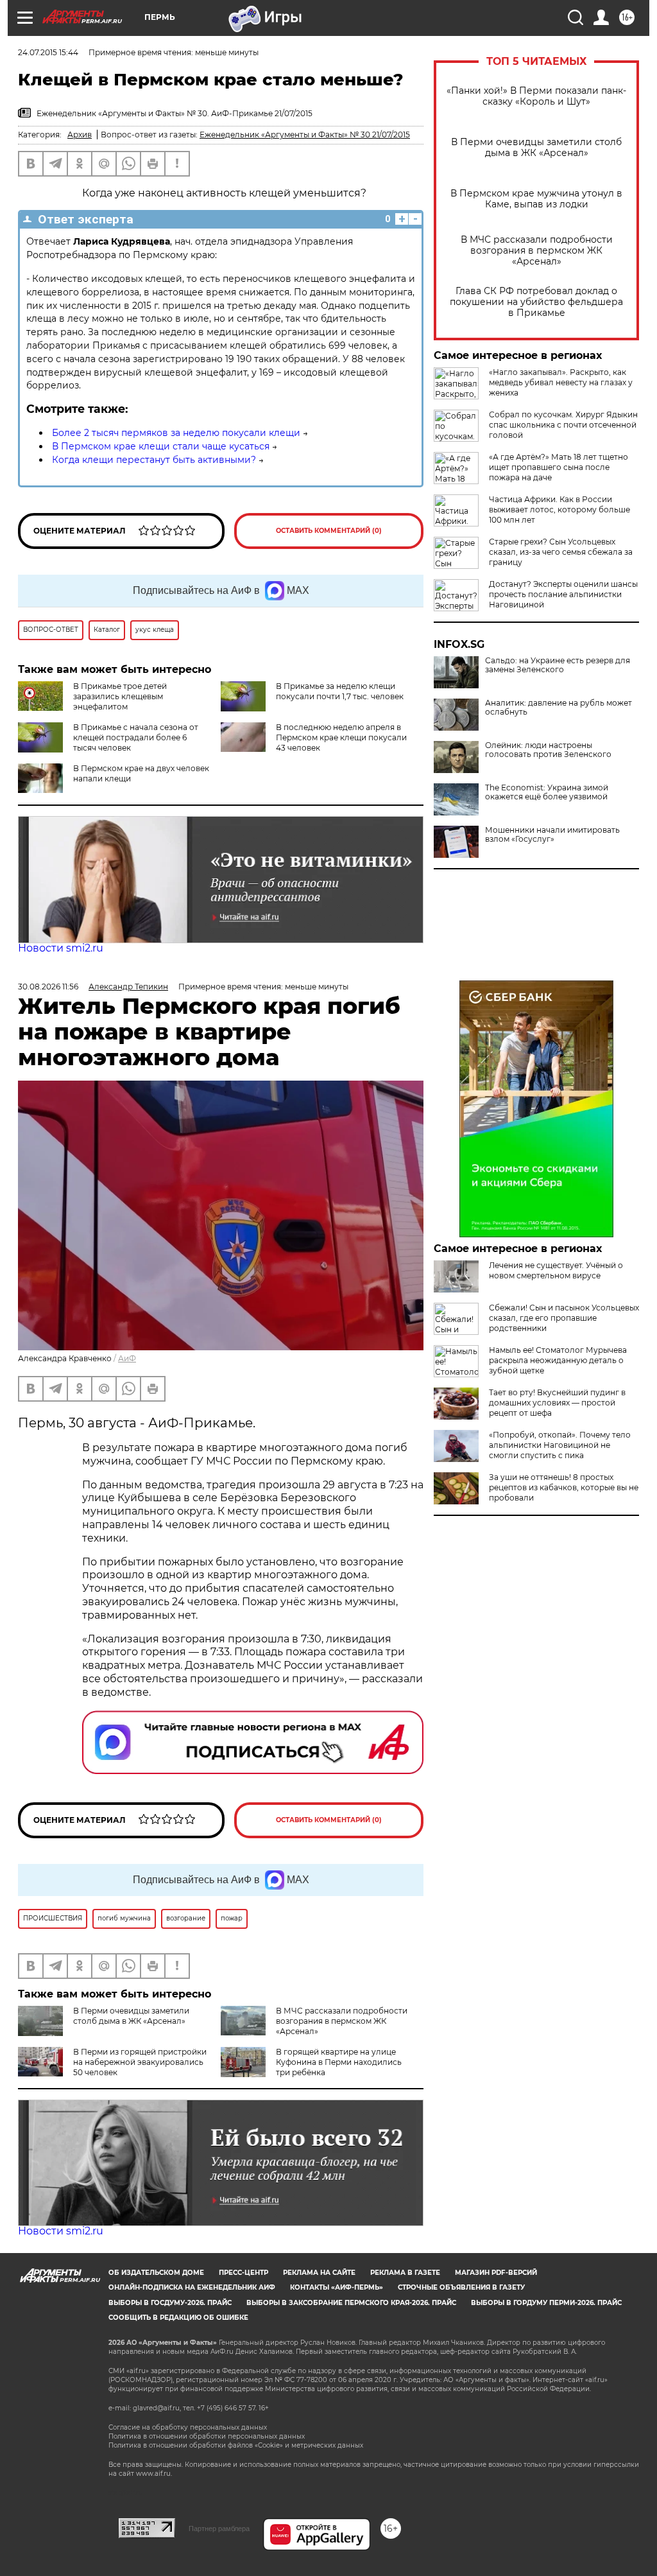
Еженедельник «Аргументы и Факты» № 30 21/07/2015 (305, 135)
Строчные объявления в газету (461, 2287)
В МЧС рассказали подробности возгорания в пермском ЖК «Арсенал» (537, 251)
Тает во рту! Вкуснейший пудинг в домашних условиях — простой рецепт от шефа (557, 1403)
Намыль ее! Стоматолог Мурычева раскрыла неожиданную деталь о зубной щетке (558, 1360)
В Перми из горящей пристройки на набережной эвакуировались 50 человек (140, 2062)
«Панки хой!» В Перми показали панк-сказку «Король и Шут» (536, 96)
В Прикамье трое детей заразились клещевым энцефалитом (120, 696)
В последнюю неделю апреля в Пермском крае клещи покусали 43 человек (341, 737)
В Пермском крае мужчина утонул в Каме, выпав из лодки (536, 199)
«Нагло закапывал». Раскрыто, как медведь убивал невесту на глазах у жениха (561, 382)
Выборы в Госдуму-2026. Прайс (170, 2303)
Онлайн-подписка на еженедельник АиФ (192, 2287)
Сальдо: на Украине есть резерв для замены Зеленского (558, 665)
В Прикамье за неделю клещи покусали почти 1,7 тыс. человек (340, 691)
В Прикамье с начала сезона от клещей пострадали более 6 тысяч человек (136, 737)
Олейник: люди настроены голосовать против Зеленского (548, 750)
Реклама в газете (405, 2273)
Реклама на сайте (319, 2273)
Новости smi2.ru (61, 948)
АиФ (127, 1358)
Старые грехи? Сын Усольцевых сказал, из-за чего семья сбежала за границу (561, 552)
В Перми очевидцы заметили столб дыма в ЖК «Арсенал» (536, 148)
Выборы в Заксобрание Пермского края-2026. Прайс (351, 2303)
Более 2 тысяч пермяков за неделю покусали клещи (176, 433)
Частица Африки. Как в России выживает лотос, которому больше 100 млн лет (559, 509)
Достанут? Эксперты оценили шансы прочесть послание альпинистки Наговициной (563, 594)
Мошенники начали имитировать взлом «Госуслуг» (552, 835)
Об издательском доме (156, 2273)
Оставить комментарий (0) (329, 531)
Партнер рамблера (219, 2528)
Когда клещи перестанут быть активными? (154, 460)
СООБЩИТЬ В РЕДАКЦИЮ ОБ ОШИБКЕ (178, 2318)
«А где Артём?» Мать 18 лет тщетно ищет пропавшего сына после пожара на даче (559, 467)
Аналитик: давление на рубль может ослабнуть (559, 708)
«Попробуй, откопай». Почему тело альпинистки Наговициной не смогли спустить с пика (560, 1445)
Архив (80, 135)
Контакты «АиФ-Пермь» (337, 2287)
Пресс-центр (243, 2273)
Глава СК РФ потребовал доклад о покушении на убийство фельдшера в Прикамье (536, 302)
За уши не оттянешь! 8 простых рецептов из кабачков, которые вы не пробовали (564, 1487)
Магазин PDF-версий (496, 2273)
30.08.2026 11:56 (48, 987)
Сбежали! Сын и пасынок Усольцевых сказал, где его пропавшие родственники (564, 1318)
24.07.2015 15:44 (48, 52)
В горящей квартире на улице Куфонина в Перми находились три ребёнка (339, 2062)
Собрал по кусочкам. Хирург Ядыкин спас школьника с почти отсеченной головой (563, 425)
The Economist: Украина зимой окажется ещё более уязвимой (547, 792)
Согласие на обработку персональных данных (188, 2427)
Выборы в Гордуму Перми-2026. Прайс (546, 2303)
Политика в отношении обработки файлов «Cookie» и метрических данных (236, 2445)
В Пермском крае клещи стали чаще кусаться (161, 446)
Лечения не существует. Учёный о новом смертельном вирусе (556, 1270)
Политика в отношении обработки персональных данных (207, 2436)
